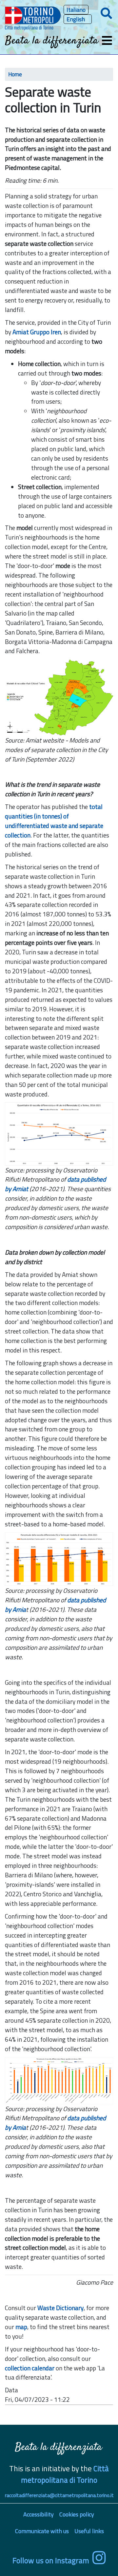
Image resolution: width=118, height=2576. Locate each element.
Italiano (76, 10)
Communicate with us (42, 2531)
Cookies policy (77, 2514)
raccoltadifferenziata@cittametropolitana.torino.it (59, 2495)
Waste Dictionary (60, 2308)
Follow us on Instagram (51, 2560)
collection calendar (30, 2368)
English (76, 19)
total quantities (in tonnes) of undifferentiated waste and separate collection (54, 821)
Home (15, 74)
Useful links (89, 2531)
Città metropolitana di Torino (65, 2474)
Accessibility (39, 2514)
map (21, 2327)
